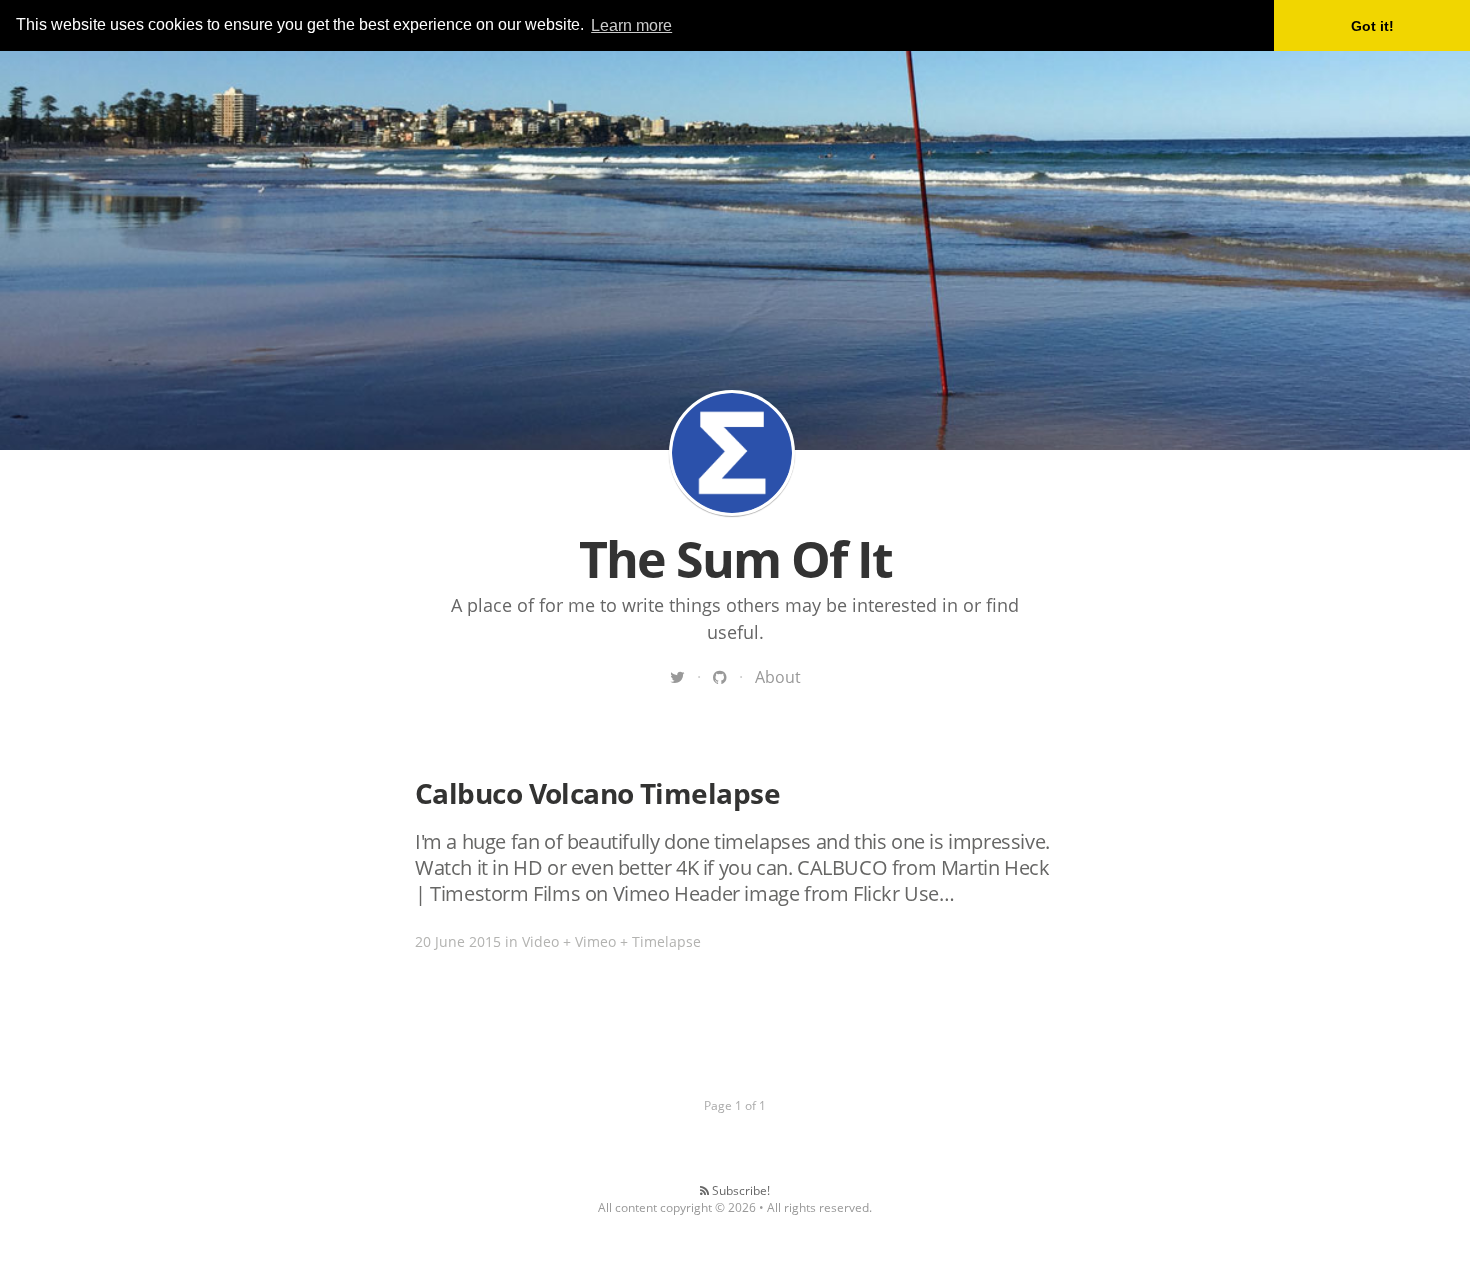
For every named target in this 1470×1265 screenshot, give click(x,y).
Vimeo (595, 941)
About (778, 677)
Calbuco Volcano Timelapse (597, 793)
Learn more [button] (631, 25)
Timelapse (666, 941)
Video (540, 941)
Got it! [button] (1372, 26)
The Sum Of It (732, 453)
